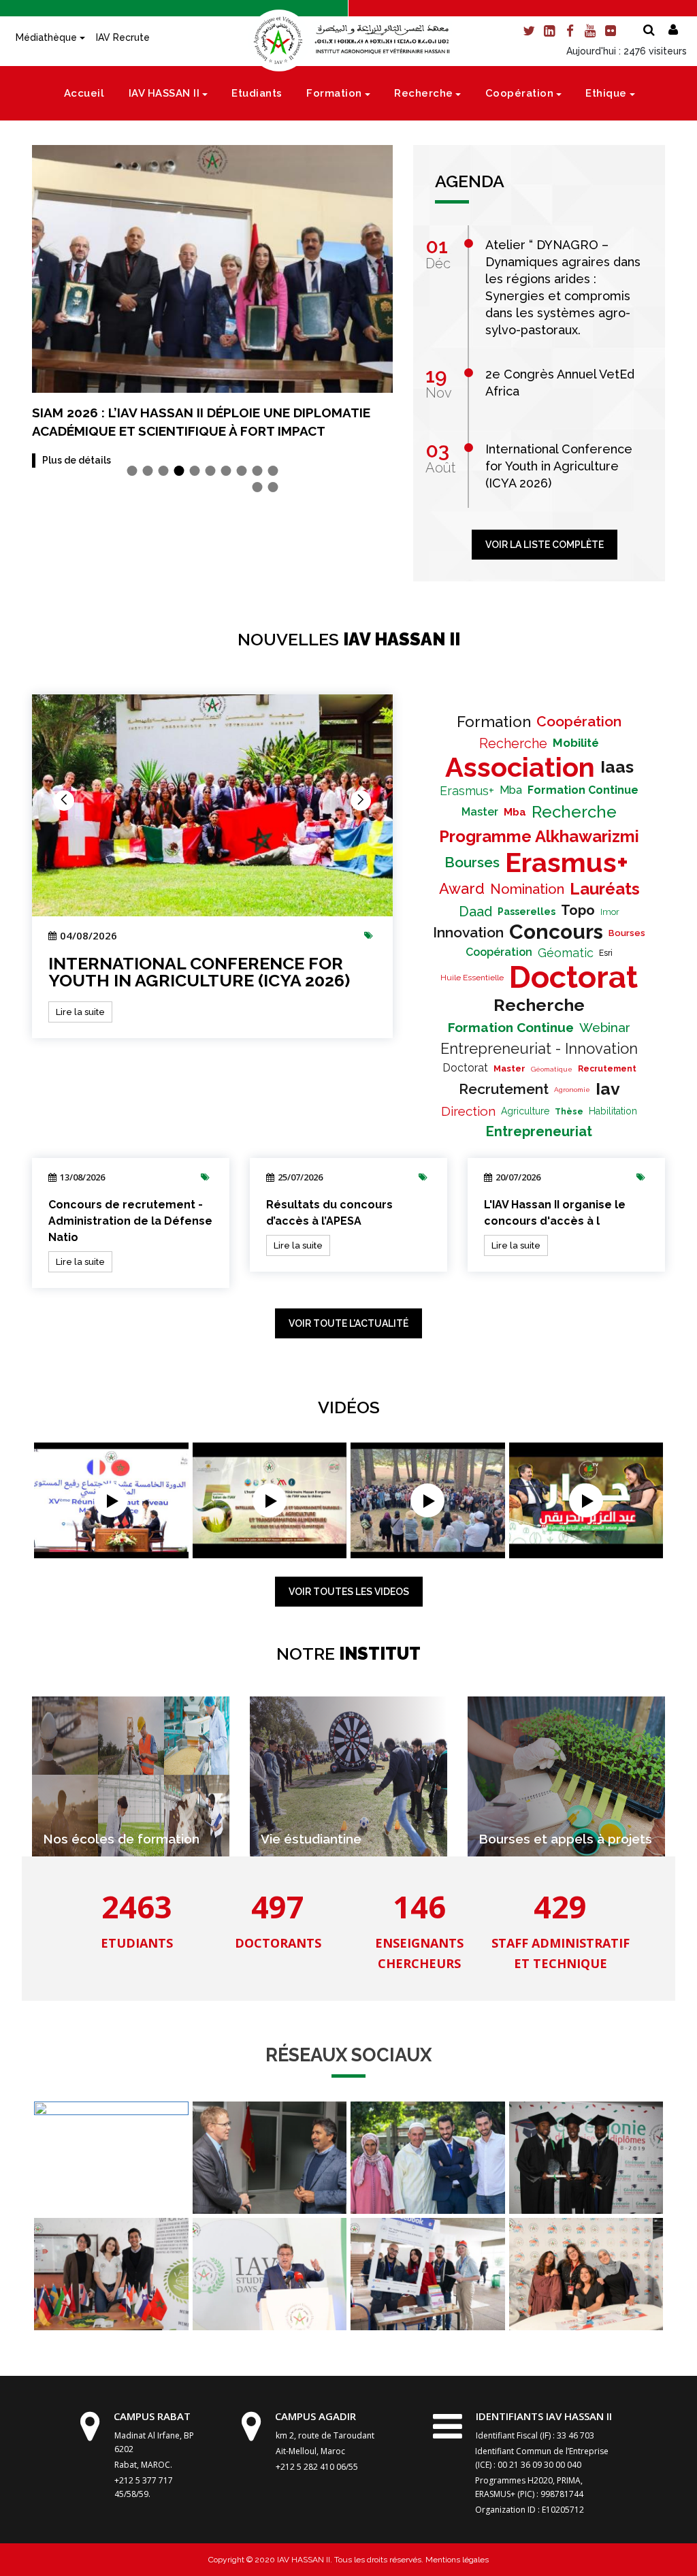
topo (578, 910)
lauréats (605, 889)
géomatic (566, 953)
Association (520, 767)
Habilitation (613, 1111)
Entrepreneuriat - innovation (539, 1048)
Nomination (527, 889)
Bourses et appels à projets (565, 1839)
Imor (610, 912)
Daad (475, 912)
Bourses (472, 862)
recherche (539, 1005)
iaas (617, 767)
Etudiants (257, 93)
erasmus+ (567, 862)
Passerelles (526, 912)
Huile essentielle (472, 978)
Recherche (424, 93)
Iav (608, 1089)
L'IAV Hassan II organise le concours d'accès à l (555, 1213)
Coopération (520, 93)
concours (556, 932)
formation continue (583, 790)
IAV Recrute (123, 37)
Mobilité (576, 743)
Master (480, 812)
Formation (334, 93)
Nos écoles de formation (121, 1839)
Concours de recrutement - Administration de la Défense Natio (130, 1221)
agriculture (525, 1111)
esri (606, 953)
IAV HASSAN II (164, 93)
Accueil (84, 93)
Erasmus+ (467, 791)
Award (462, 888)
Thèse (569, 1112)
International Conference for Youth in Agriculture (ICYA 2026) (199, 972)
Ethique (606, 93)
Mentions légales (456, 2560)
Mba (511, 790)
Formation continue (511, 1027)
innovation (468, 932)
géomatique (552, 1069)
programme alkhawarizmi (539, 836)
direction (468, 1111)
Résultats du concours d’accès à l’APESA (329, 1213)
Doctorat (465, 1068)
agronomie (572, 1090)
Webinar (605, 1027)
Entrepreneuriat (539, 1131)
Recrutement (607, 1069)
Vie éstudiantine (311, 1839)
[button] (132, 471)
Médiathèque (46, 37)
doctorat (573, 977)
